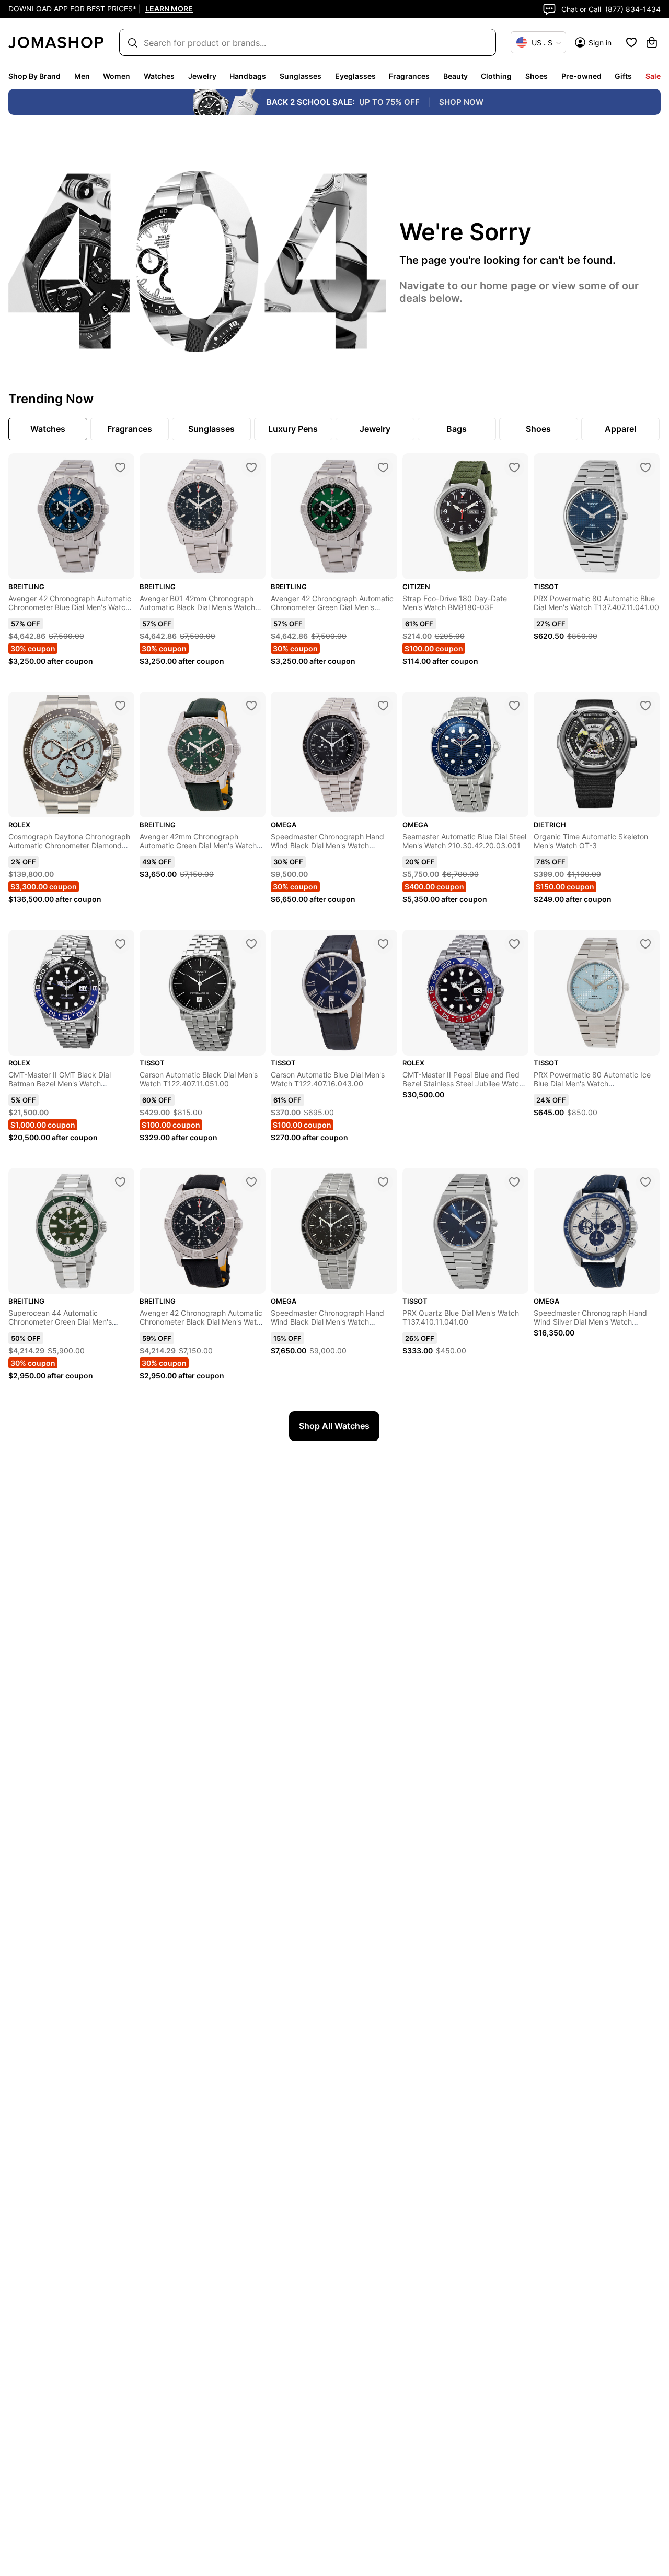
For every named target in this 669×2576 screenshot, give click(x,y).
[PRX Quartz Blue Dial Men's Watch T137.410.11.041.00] (514, 1182)
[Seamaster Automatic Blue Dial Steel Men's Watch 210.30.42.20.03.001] (514, 706)
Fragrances (409, 76)
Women (117, 76)
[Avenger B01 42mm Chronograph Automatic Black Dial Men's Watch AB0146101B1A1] (251, 467)
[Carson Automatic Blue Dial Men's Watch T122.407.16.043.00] (383, 944)
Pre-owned (581, 76)
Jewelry (202, 76)
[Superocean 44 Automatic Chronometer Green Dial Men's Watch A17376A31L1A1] (120, 1182)
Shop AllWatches (334, 1426)
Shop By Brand (34, 76)
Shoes (537, 76)
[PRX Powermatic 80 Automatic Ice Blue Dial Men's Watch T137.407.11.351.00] (645, 944)
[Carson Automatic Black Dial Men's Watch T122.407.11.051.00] (251, 944)
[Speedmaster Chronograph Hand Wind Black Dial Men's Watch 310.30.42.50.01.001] (383, 706)
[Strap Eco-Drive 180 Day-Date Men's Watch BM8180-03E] (514, 467)
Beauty (455, 76)
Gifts (623, 76)
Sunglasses (301, 76)
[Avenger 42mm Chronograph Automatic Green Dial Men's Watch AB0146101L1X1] (251, 706)
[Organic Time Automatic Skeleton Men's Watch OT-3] (645, 706)
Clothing (496, 76)
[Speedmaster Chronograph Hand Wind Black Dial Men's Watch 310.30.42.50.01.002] (383, 1182)
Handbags (248, 76)
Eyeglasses (355, 76)
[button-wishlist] (631, 42)
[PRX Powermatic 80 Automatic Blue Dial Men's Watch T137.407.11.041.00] (645, 467)
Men (82, 76)
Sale (653, 76)
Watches (159, 76)
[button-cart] (652, 42)
